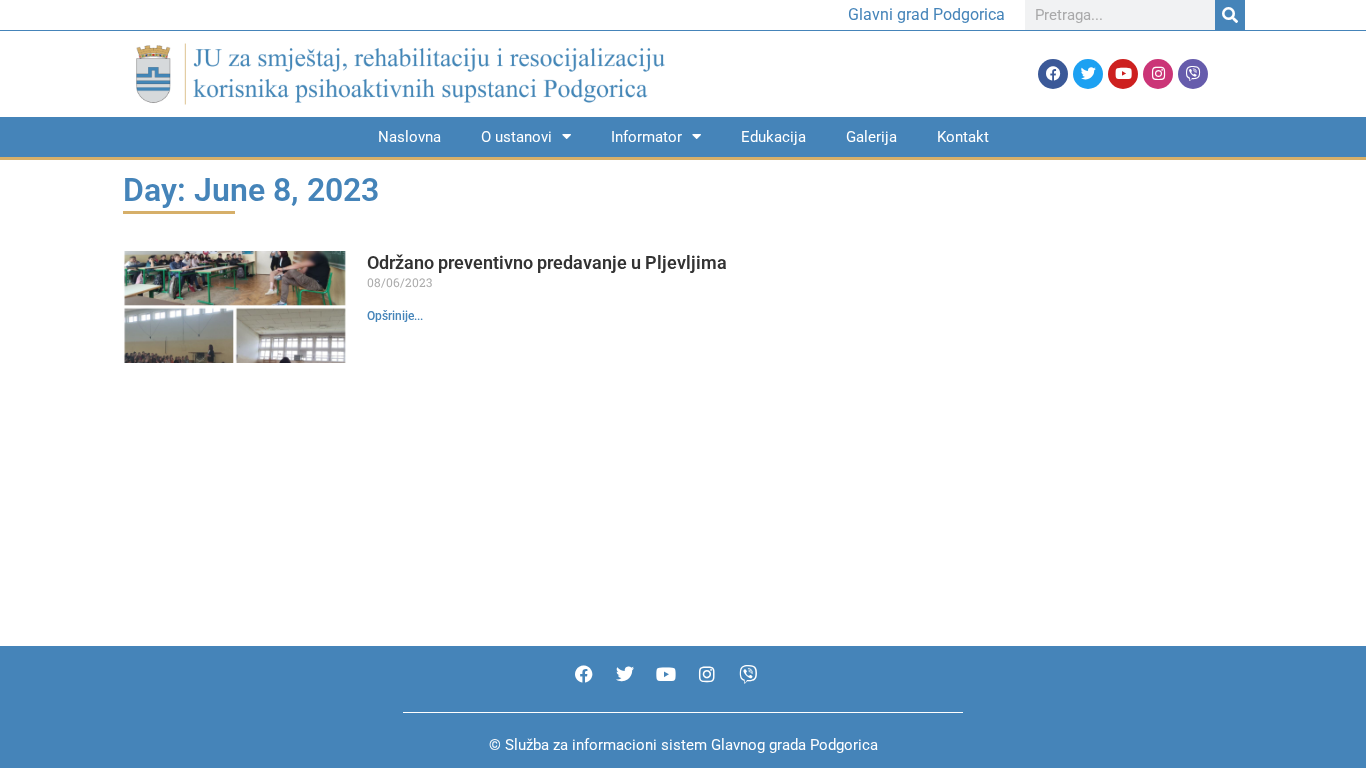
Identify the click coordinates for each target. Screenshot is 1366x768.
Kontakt (963, 137)
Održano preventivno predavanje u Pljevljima (547, 262)
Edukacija (773, 137)
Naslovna (409, 137)
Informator (646, 137)
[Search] (1230, 15)
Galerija (871, 137)
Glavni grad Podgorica (926, 14)
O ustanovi (516, 137)
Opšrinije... (395, 316)
